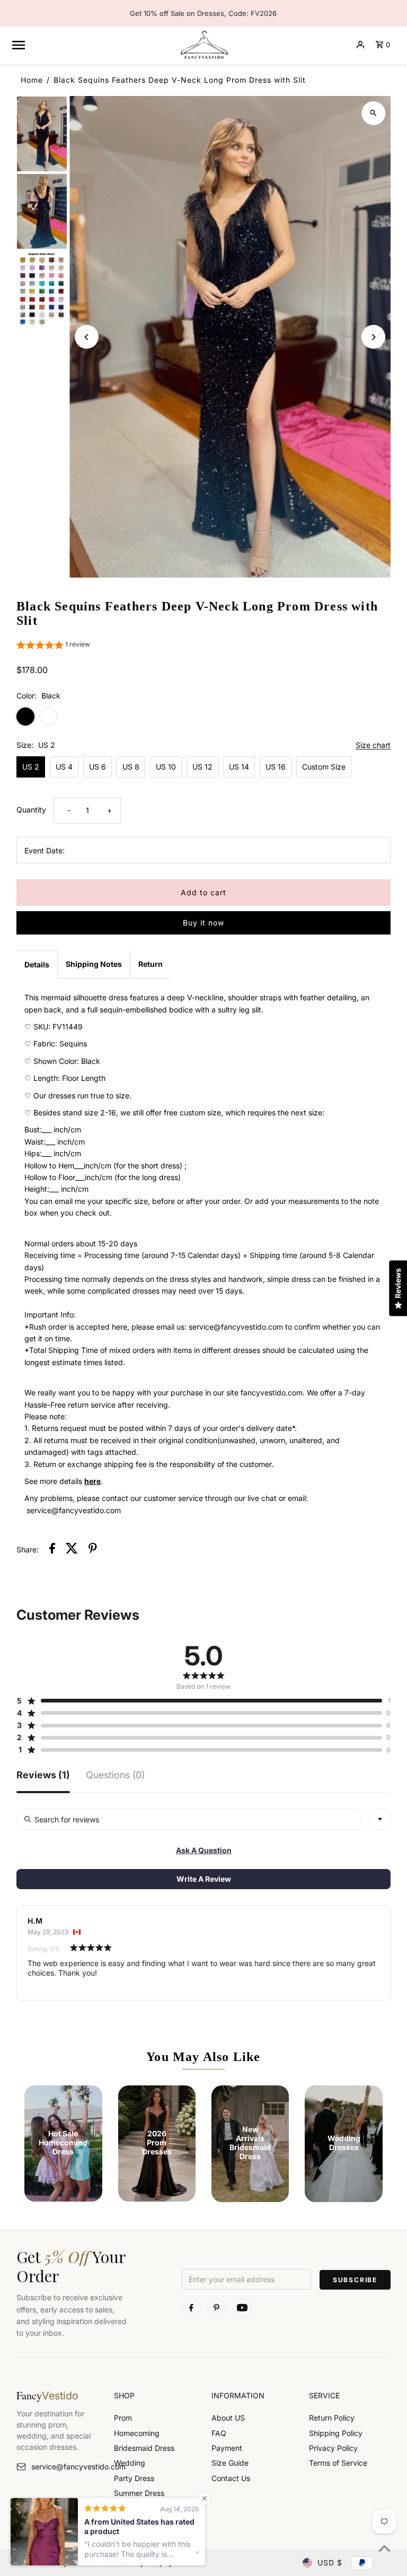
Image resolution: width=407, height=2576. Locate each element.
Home (32, 80)
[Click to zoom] (373, 113)
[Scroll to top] (384, 2548)
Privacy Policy (333, 2448)
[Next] (373, 337)
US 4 (64, 767)
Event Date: (45, 850)
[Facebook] (191, 2308)
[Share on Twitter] (72, 1550)
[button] (53, 646)
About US (228, 2418)
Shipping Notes (94, 964)
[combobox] (380, 1819)
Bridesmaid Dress (144, 2448)
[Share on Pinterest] (93, 1550)
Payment (227, 2448)
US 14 (239, 767)
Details (37, 964)
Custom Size (324, 767)
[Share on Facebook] (52, 1550)
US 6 (98, 767)
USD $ (330, 2562)
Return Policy (332, 2418)
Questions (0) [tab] (115, 1775)
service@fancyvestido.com (65, 2466)
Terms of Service (338, 2463)
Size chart (373, 745)
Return (151, 964)
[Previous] (87, 337)
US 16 (276, 767)
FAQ (219, 2433)
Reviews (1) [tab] (43, 1775)
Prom (123, 2418)
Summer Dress (139, 2493)
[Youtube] (242, 2308)
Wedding (130, 2463)
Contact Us (231, 2478)
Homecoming (137, 2433)
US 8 (131, 767)
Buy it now (203, 923)
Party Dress (134, 2478)
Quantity (31, 810)
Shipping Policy (336, 2433)
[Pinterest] (217, 2308)
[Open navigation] (91, 45)
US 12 (202, 767)
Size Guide (230, 2463)
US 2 (31, 767)
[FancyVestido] (203, 45)
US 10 (166, 767)
